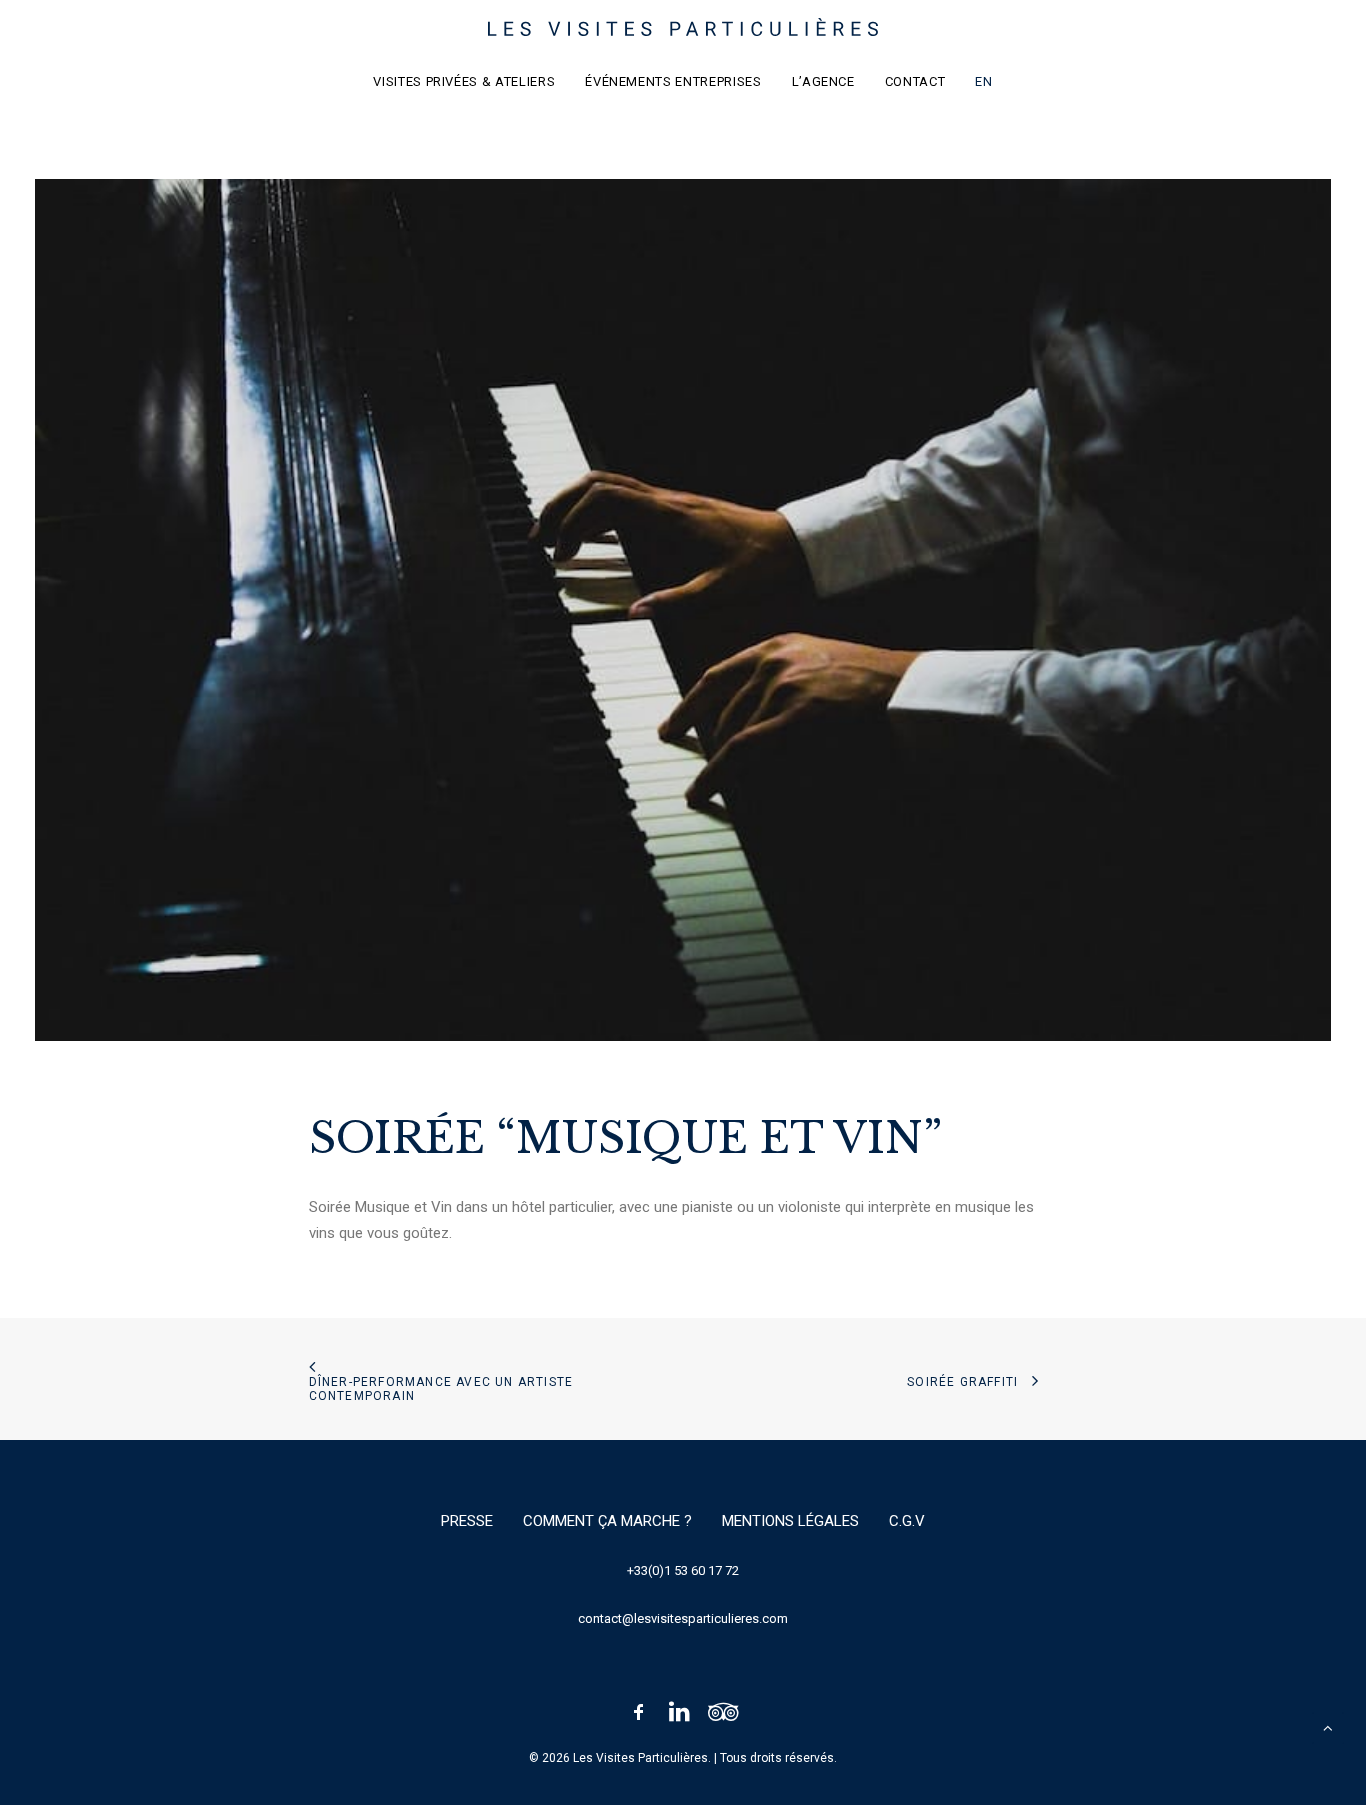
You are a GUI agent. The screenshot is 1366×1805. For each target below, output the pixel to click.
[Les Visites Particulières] (683, 27)
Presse (467, 1521)
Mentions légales (790, 1521)
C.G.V (907, 1521)
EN (983, 81)
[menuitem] (470, 81)
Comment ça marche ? (607, 1521)
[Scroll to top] (1328, 1727)
